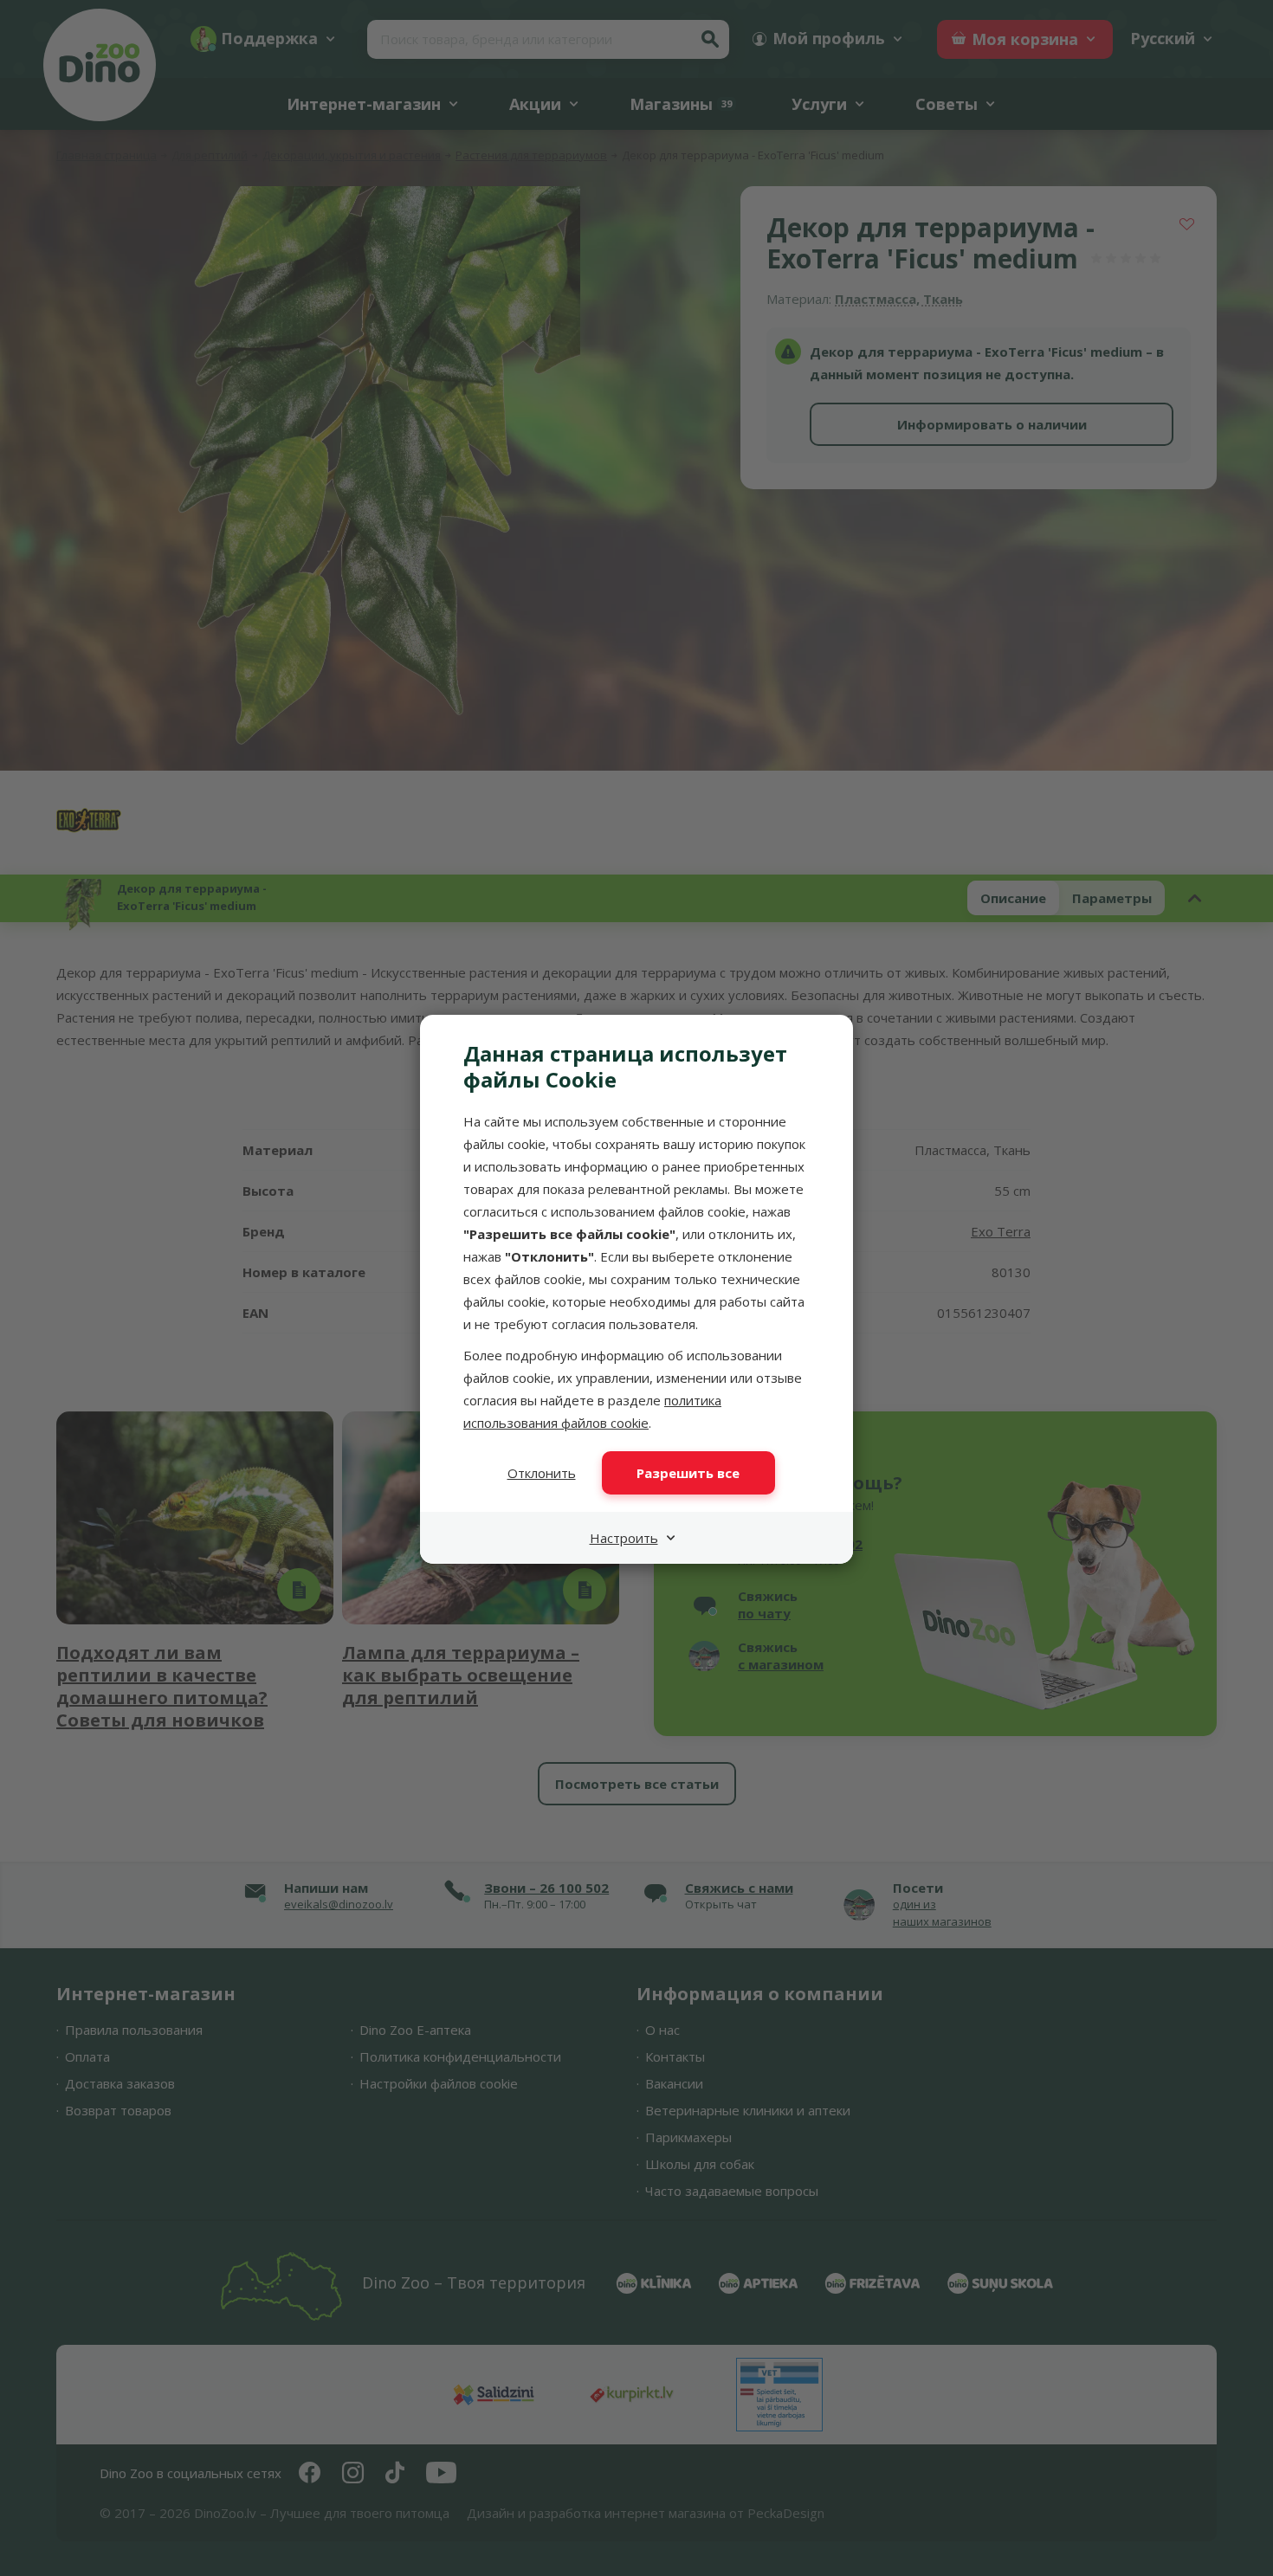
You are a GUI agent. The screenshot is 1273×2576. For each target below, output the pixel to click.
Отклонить (542, 1473)
